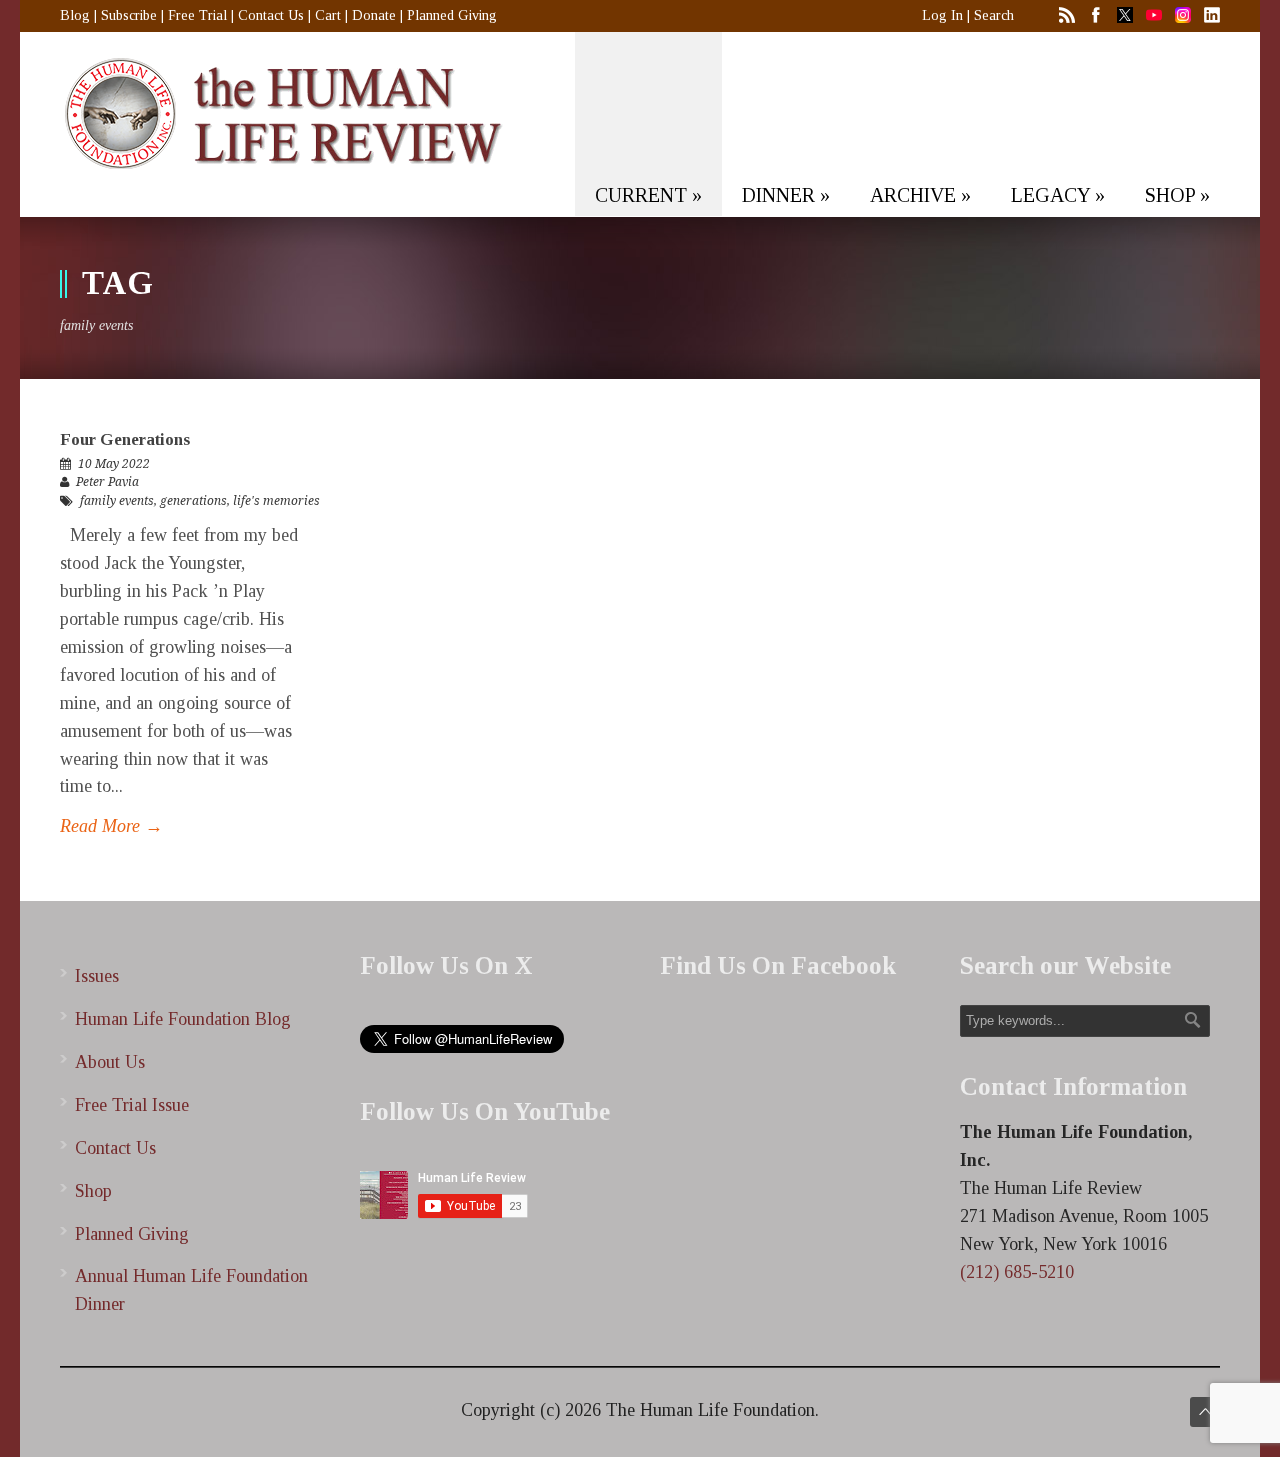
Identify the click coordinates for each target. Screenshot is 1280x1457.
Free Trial (197, 15)
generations (193, 501)
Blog (75, 15)
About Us (110, 1062)
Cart (328, 15)
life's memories (276, 501)
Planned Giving (452, 15)
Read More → (111, 826)
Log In (942, 15)
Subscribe (129, 15)
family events (117, 501)
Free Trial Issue (132, 1105)
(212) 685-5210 (1017, 1272)
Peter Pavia (107, 482)
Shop (93, 1191)
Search (994, 15)
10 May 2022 (114, 464)
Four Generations (125, 439)
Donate (374, 15)
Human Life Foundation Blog (183, 1019)
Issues (97, 976)
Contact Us (271, 15)
